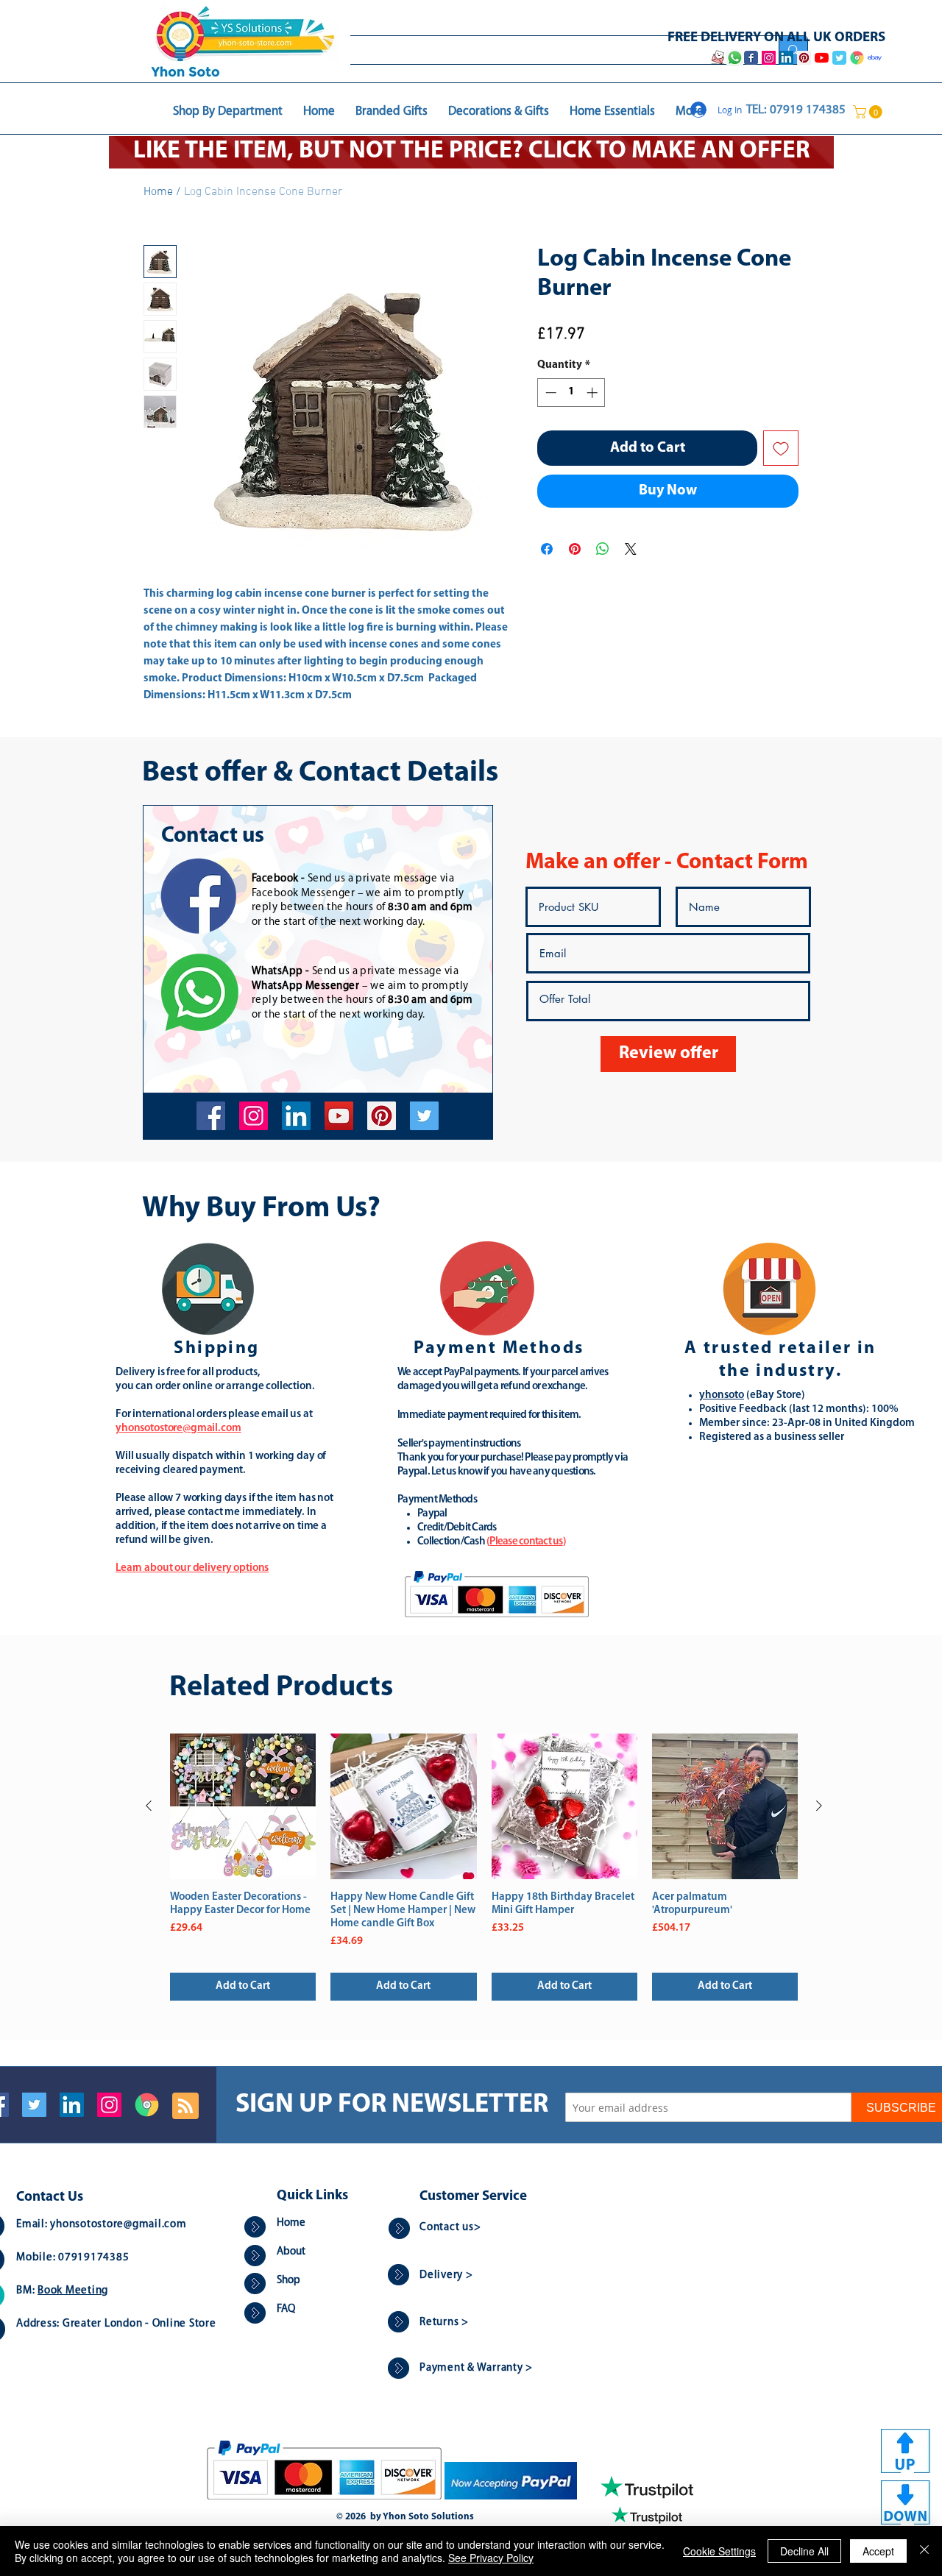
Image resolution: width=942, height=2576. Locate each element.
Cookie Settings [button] (719, 2551)
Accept (878, 2551)
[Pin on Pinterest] (575, 549)
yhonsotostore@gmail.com (118, 2225)
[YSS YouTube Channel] (822, 58)
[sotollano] (424, 1116)
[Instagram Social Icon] (109, 2105)
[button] (869, 112)
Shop (288, 2281)
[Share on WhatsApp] (603, 549)
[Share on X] (631, 549)
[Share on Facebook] (547, 549)
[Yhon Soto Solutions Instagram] (769, 58)
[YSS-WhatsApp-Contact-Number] (734, 58)
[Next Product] (819, 1806)
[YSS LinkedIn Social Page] (786, 58)
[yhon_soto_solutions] (254, 1116)
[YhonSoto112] (211, 1116)
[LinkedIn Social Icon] (72, 2105)
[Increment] (594, 393)
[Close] (924, 2551)
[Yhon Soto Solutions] (339, 1116)
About (291, 2252)
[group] (484, 1867)
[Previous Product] (149, 1806)
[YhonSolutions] (382, 1116)
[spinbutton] (571, 393)
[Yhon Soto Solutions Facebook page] (751, 58)
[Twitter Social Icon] (34, 2105)
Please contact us (526, 1542)
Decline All (804, 2551)
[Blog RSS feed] (185, 2107)
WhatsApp (277, 972)
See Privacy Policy (491, 2558)
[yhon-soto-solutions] (296, 1116)
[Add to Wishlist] (781, 448)
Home (158, 192)
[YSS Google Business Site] (857, 58)
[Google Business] (147, 2105)
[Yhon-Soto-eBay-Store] (875, 58)
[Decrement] (549, 393)
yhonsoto (722, 1395)
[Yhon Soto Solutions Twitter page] (839, 58)
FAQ (286, 2309)
